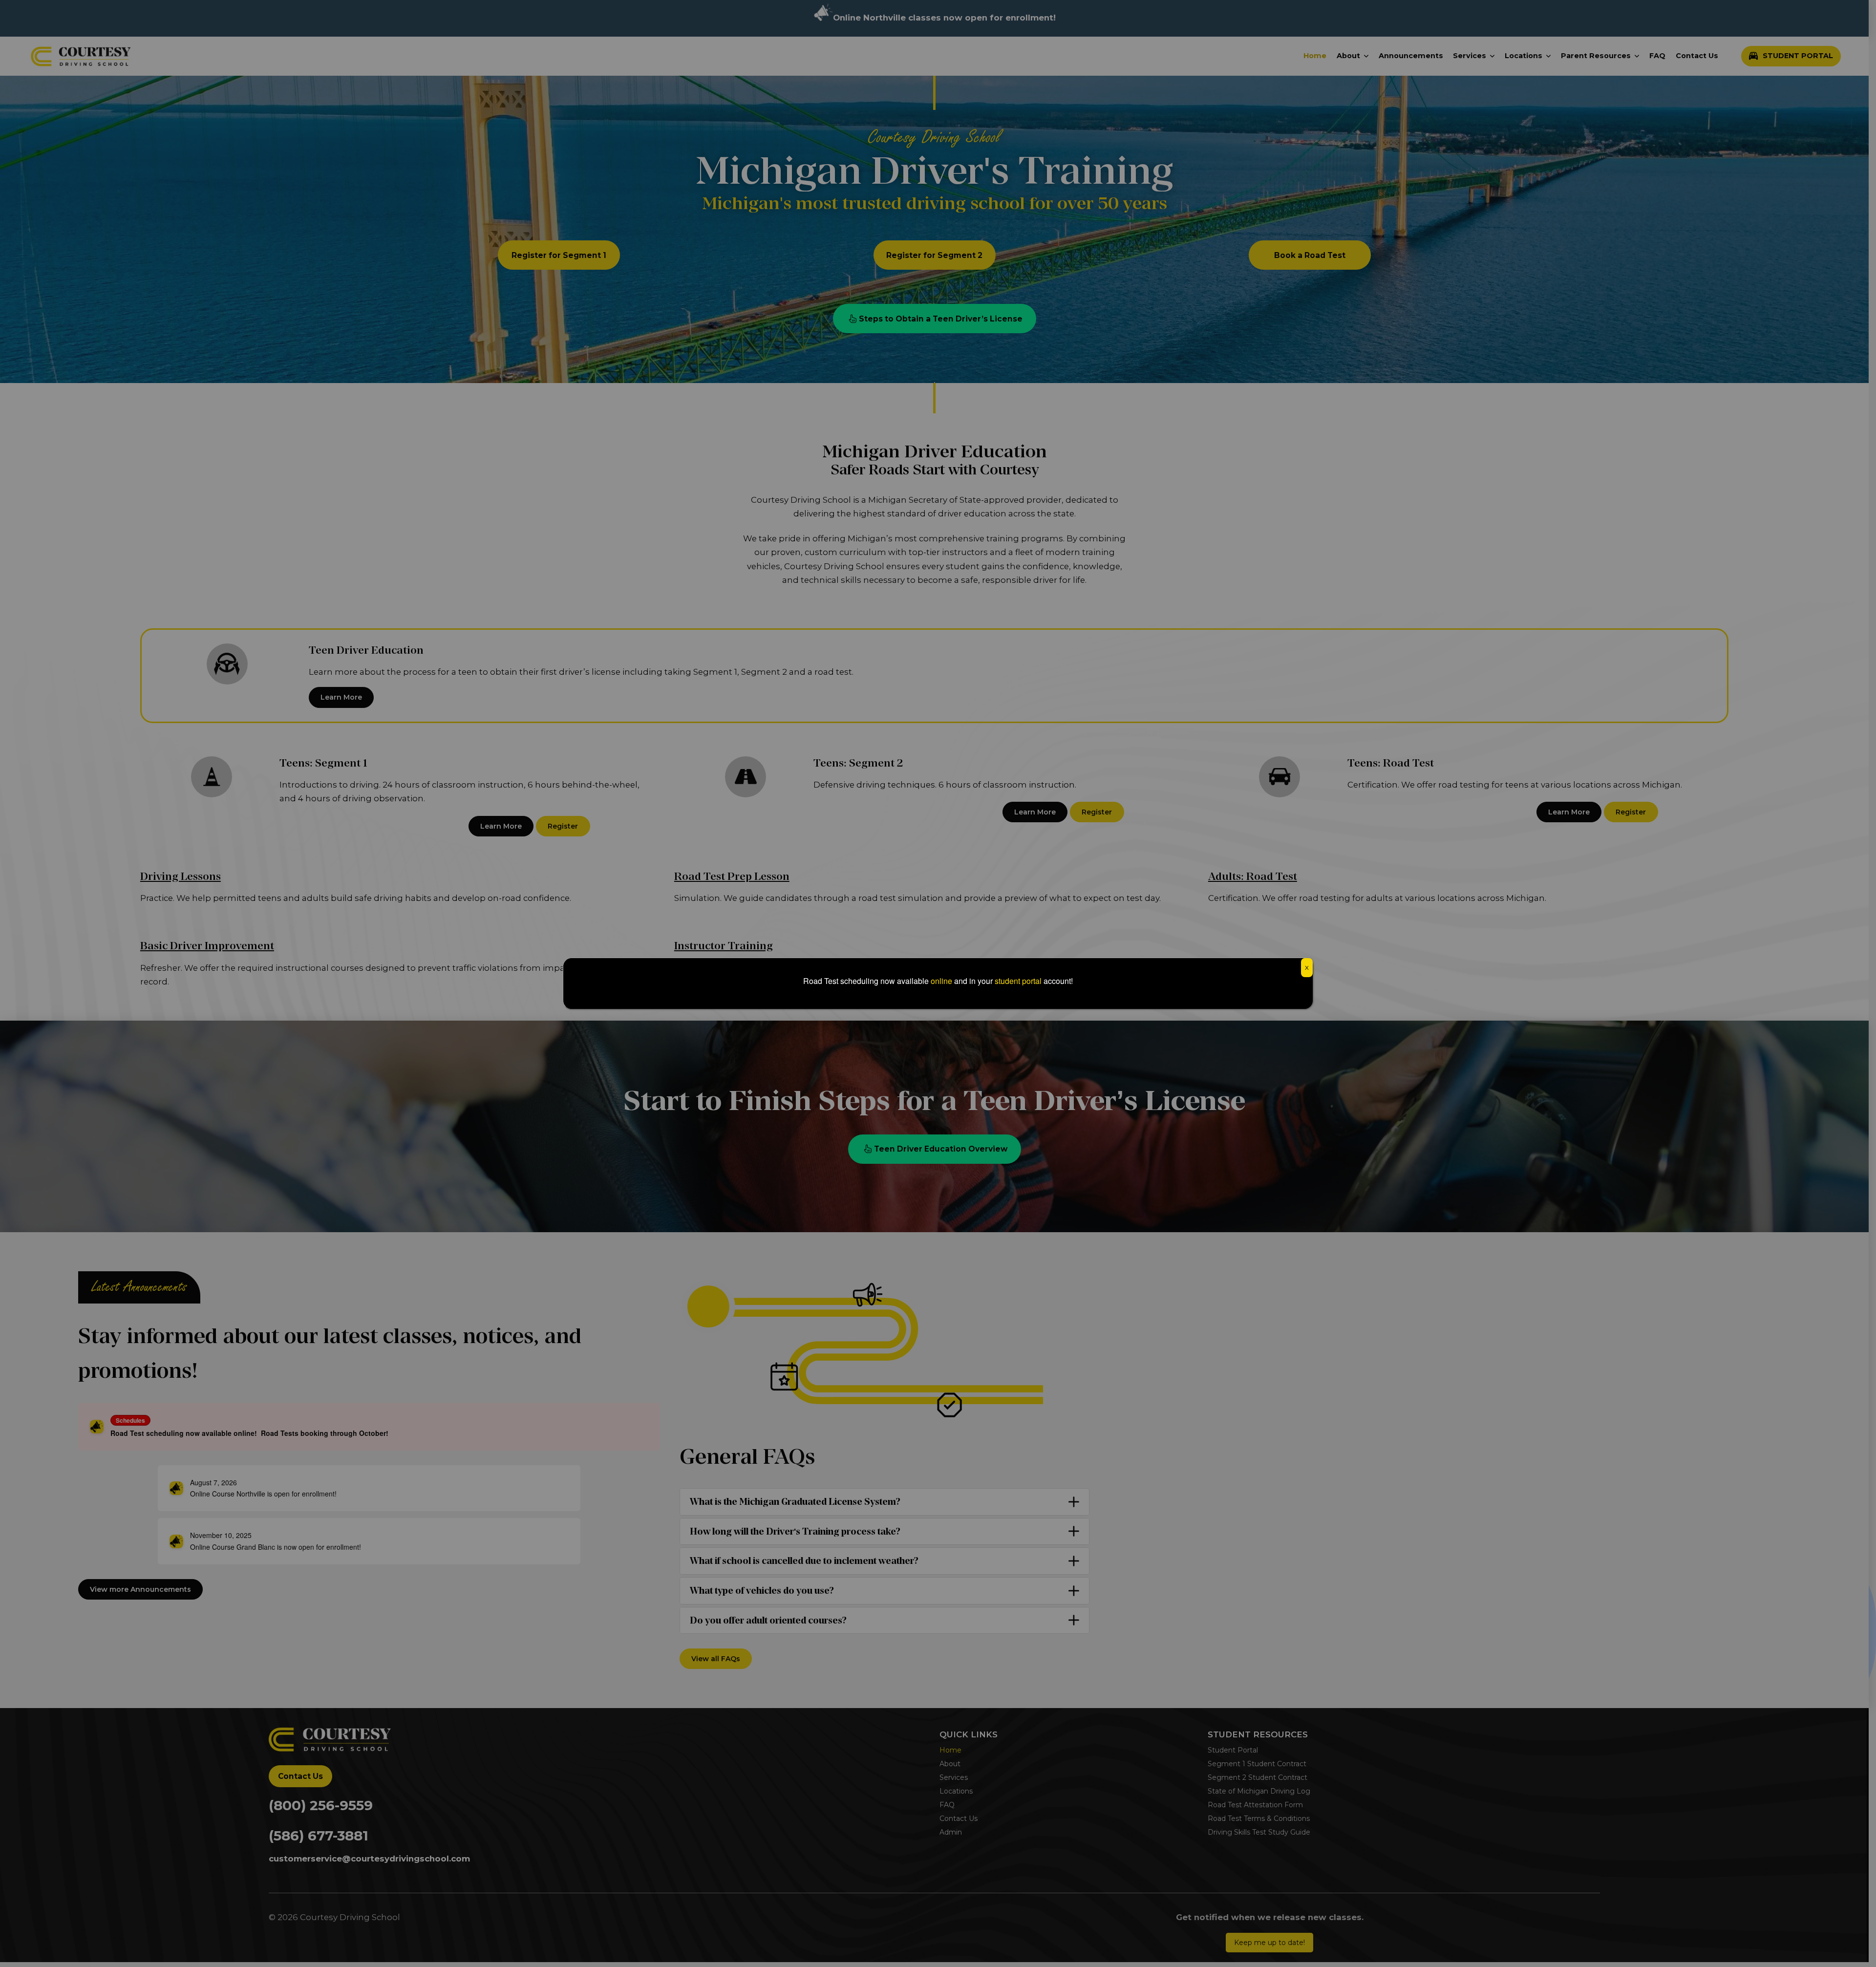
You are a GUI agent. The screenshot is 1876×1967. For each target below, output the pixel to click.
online (941, 981)
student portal (1018, 981)
